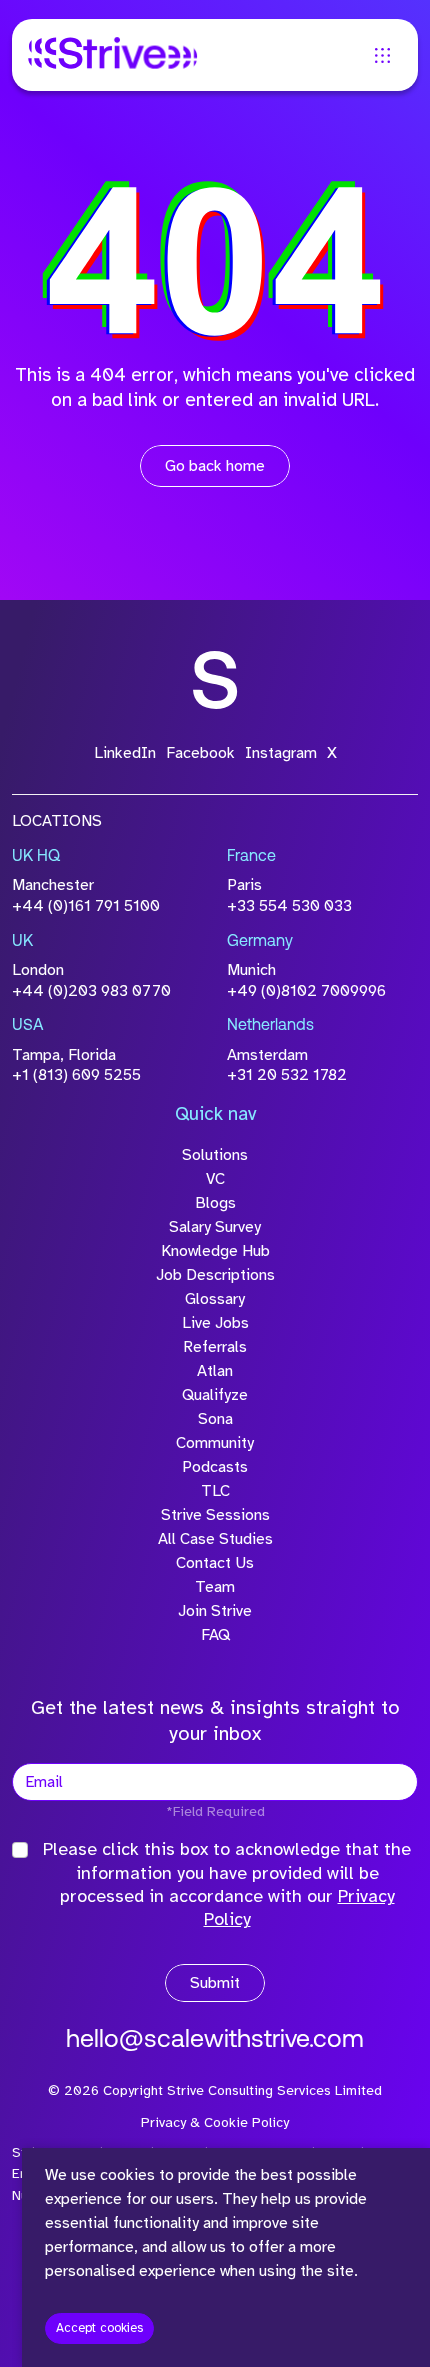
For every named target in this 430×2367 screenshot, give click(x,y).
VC (215, 1179)
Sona (215, 1419)
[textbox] (215, 1782)
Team (215, 1587)
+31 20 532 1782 (287, 1075)
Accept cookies (99, 2328)
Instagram (281, 753)
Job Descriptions (215, 1275)
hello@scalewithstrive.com (215, 2040)
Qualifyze (215, 1395)
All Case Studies (215, 1539)
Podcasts (215, 1467)
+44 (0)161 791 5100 (86, 906)
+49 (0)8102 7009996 (306, 991)
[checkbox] (20, 1850)
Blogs (215, 1203)
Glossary (215, 1299)
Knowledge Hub (215, 1251)
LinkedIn (125, 753)
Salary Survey (215, 1227)
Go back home (215, 466)
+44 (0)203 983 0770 (91, 991)
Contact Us (215, 1563)
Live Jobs (215, 1323)
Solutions (215, 1155)
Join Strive (215, 1611)
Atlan (215, 1371)
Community (215, 1443)
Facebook (200, 753)
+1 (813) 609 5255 (76, 1075)
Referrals (215, 1347)
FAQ (215, 1635)
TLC (215, 1491)
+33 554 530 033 (289, 906)
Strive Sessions (215, 1515)
